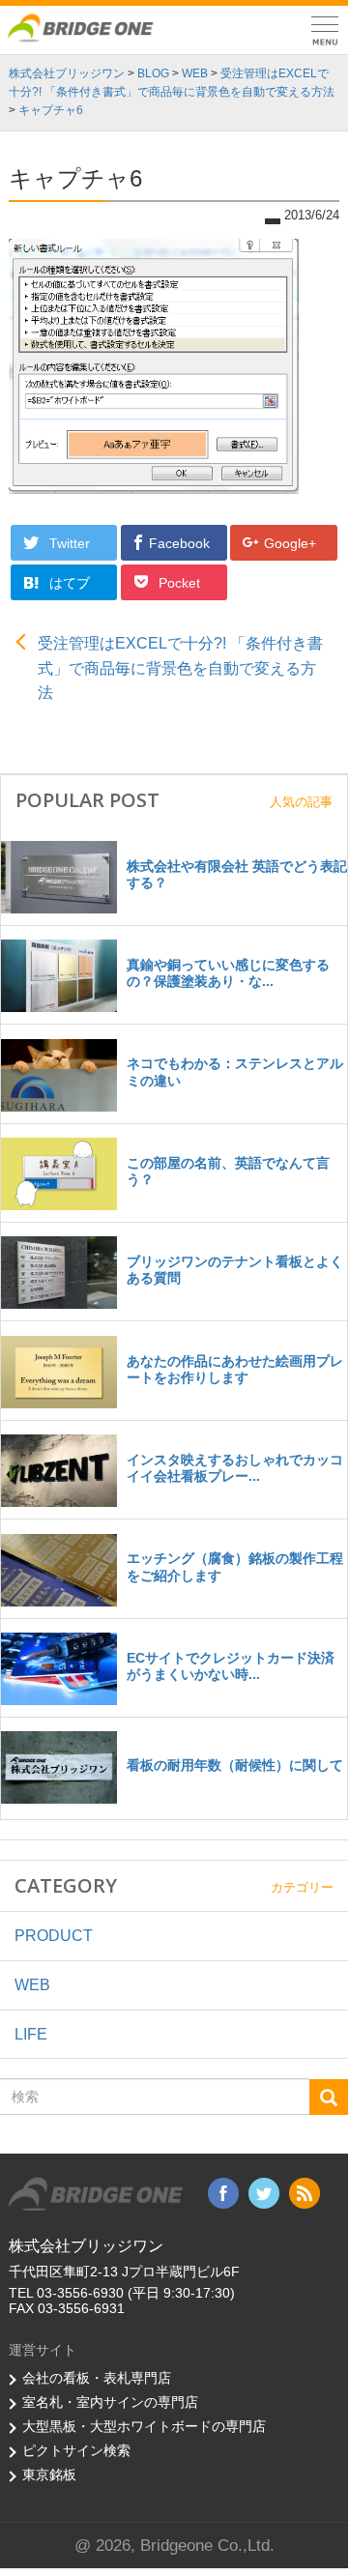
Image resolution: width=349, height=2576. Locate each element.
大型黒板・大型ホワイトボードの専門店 (144, 2426)
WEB (32, 1985)
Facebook (181, 543)
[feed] (305, 2192)
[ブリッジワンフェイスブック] (223, 2192)
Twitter (72, 543)
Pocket (181, 583)
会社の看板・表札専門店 (97, 2378)
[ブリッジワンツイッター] (264, 2192)
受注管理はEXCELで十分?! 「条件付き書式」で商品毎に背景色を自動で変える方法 (180, 668)
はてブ (72, 583)
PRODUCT (54, 1936)
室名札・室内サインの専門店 (110, 2402)
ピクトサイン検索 (76, 2450)
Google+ (292, 543)
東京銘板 (49, 2475)
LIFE (31, 2034)
